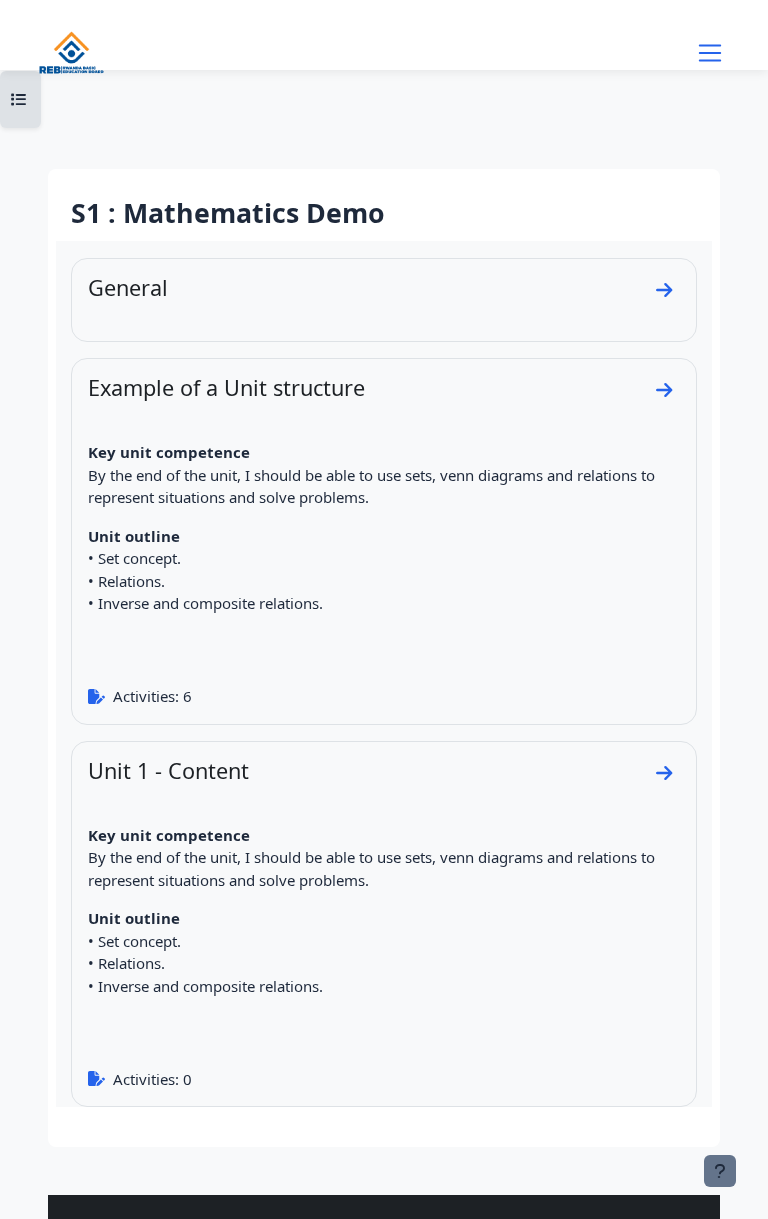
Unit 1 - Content (168, 770)
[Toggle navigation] (710, 53)
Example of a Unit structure (226, 387)
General (128, 287)
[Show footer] (720, 1171)
